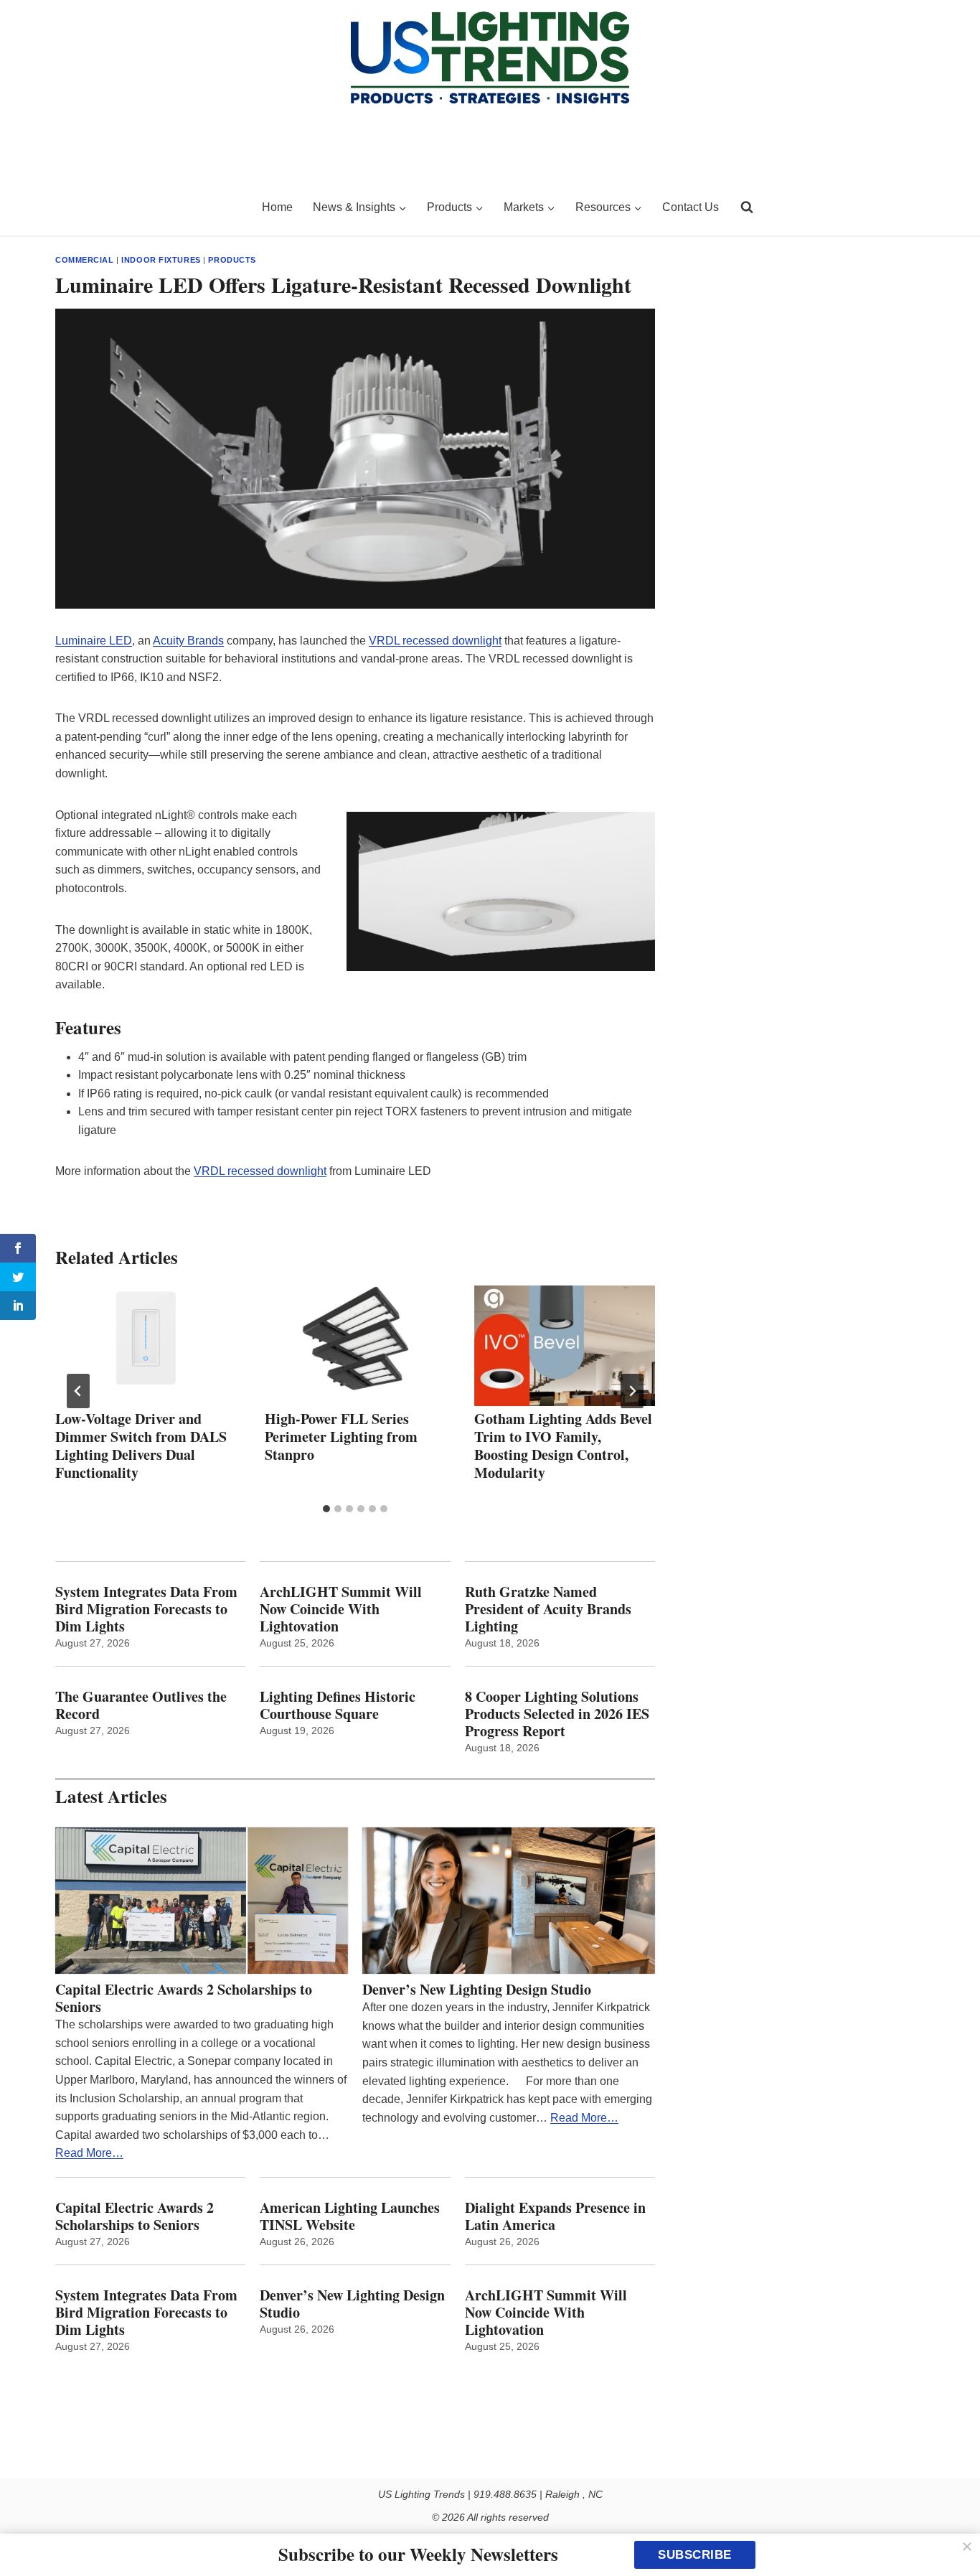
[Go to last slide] (78, 1391)
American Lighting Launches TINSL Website (350, 2216)
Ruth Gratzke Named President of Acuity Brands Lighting (548, 1609)
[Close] (967, 2547)
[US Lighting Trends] (150, 207)
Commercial (85, 260)
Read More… (89, 2153)
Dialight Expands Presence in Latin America (555, 2216)
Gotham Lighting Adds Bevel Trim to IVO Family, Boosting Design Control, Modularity (563, 1446)
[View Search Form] (747, 207)
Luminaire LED (94, 641)
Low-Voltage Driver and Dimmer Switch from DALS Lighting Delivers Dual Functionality (141, 1446)
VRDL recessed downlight (435, 641)
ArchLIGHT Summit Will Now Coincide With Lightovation (341, 1609)
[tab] (326, 1509)
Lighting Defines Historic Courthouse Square (338, 1705)
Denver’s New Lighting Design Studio (477, 1990)
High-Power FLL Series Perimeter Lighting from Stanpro (341, 1437)
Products (232, 260)
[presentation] (146, 1346)
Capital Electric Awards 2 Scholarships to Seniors (184, 1998)
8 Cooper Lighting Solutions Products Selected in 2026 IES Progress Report (557, 1714)
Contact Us (691, 207)
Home (277, 207)
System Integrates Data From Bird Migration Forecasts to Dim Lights (146, 1609)
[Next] (632, 1391)
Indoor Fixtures (161, 260)
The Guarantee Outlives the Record (141, 1705)
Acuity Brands (188, 641)
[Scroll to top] (953, 2535)
